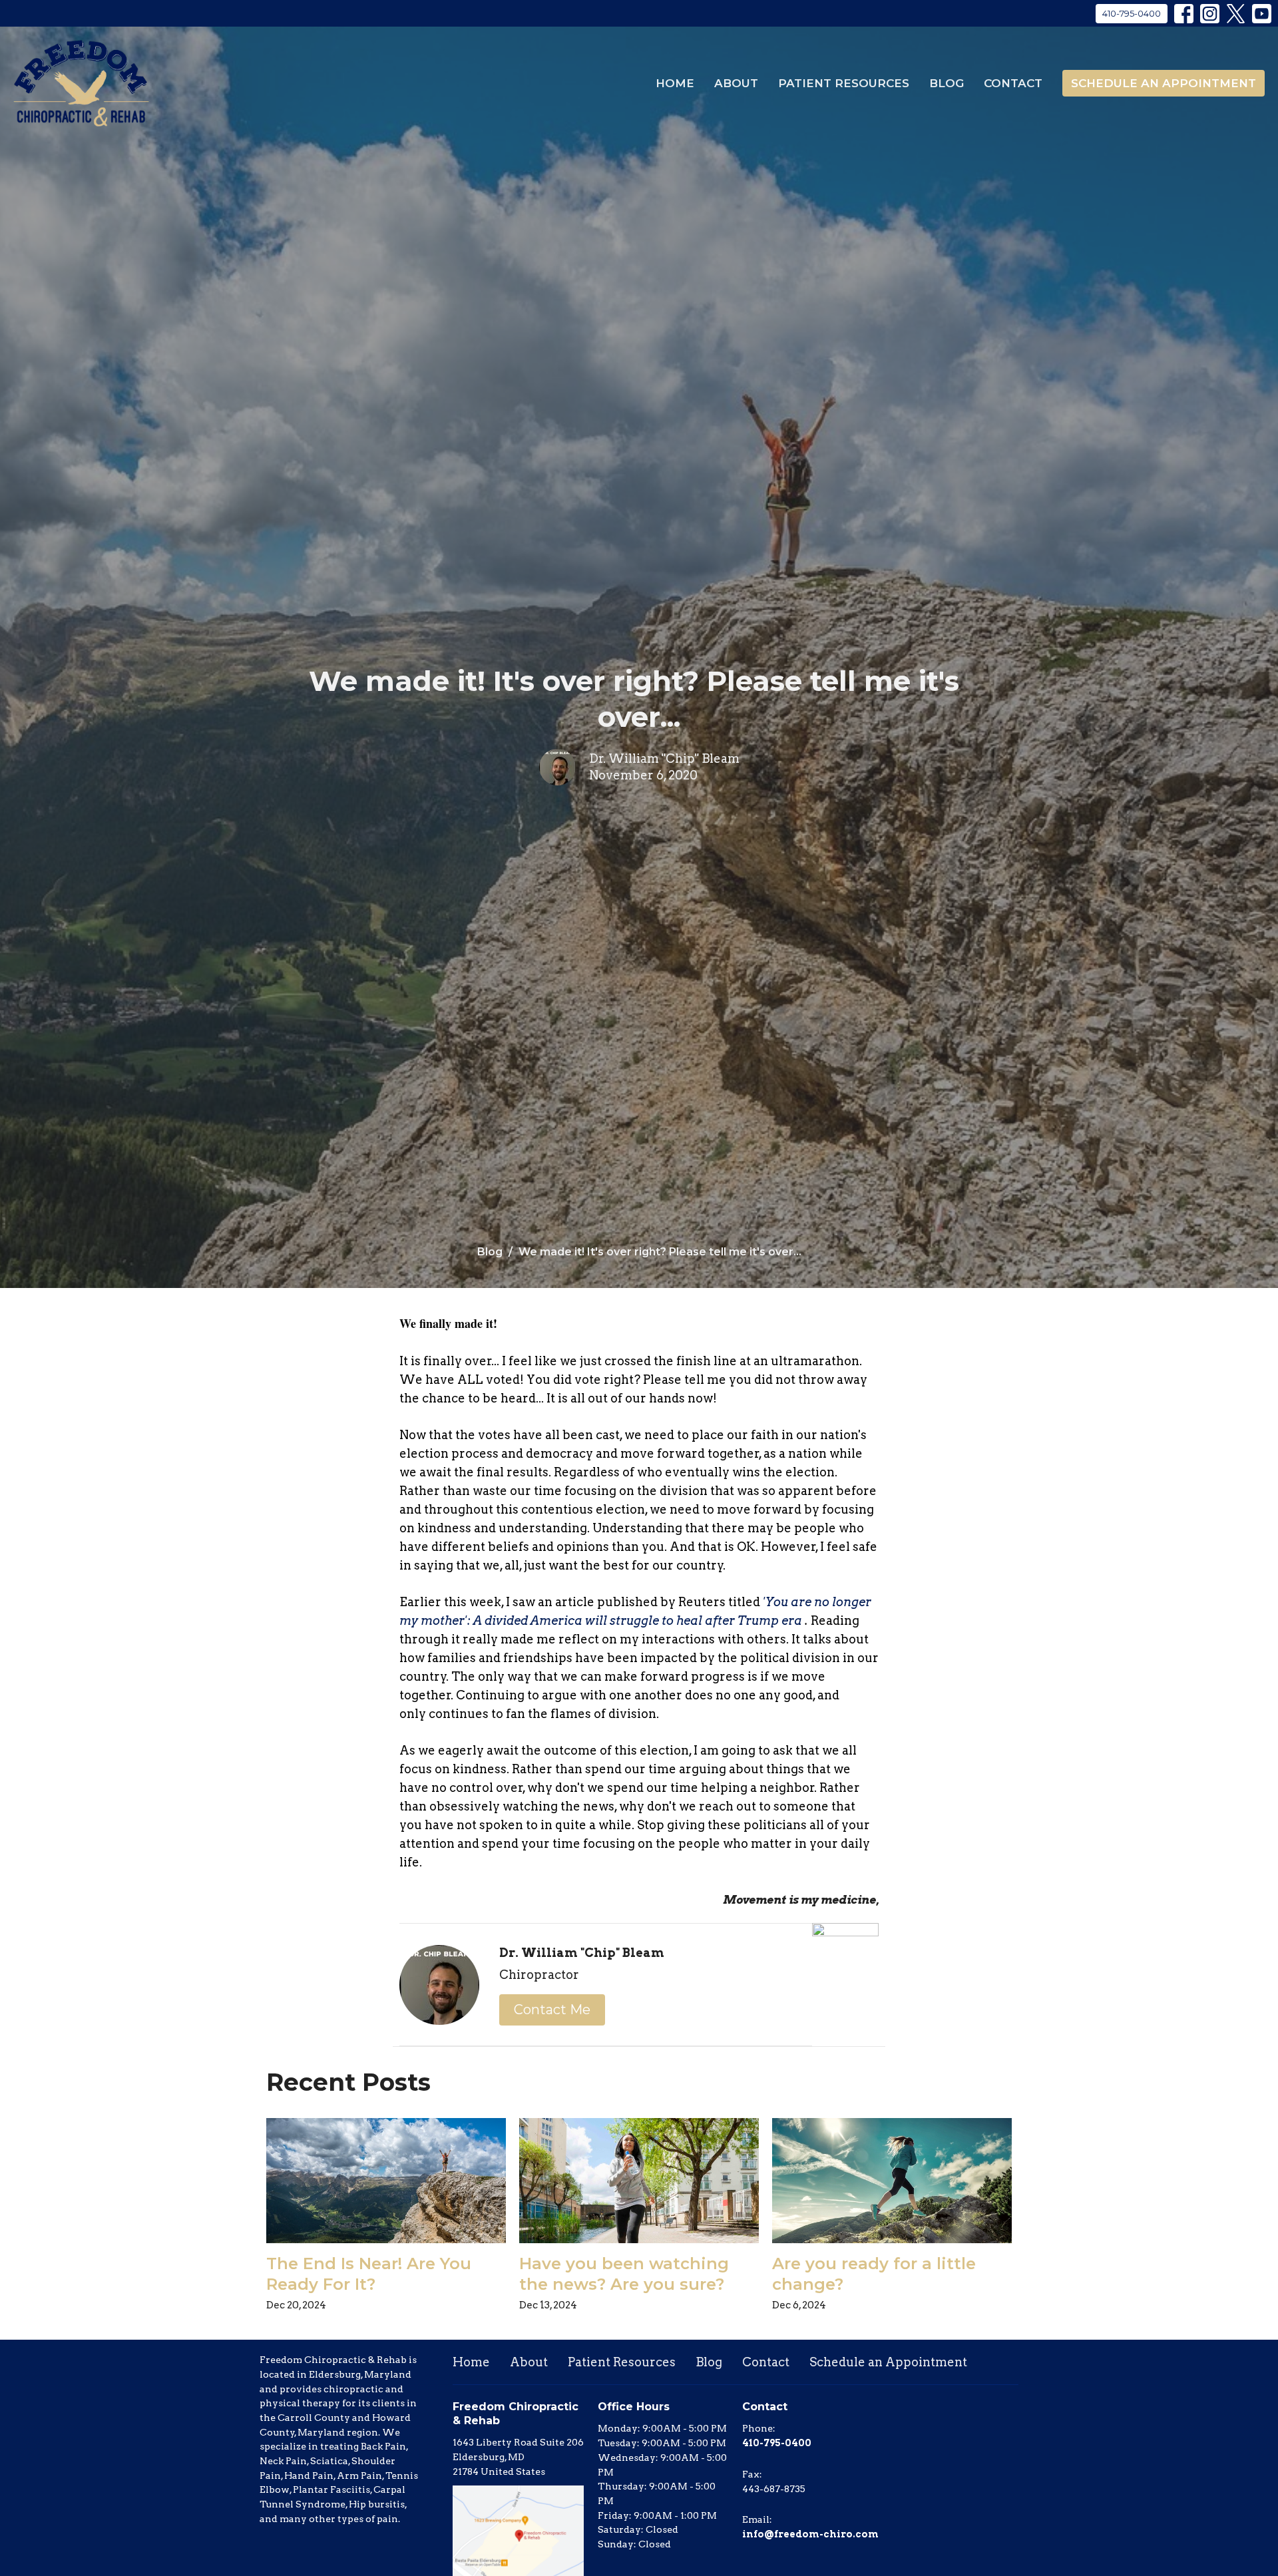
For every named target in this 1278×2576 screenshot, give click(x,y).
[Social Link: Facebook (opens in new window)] (1184, 14)
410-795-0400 (1132, 13)
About (736, 83)
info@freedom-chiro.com (810, 2534)
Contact (1013, 83)
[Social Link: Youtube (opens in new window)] (1262, 14)
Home (675, 83)
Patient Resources (844, 83)
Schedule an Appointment (1164, 83)
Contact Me (552, 2010)
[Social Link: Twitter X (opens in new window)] (1236, 14)
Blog (947, 83)
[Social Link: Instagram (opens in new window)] (1210, 14)
